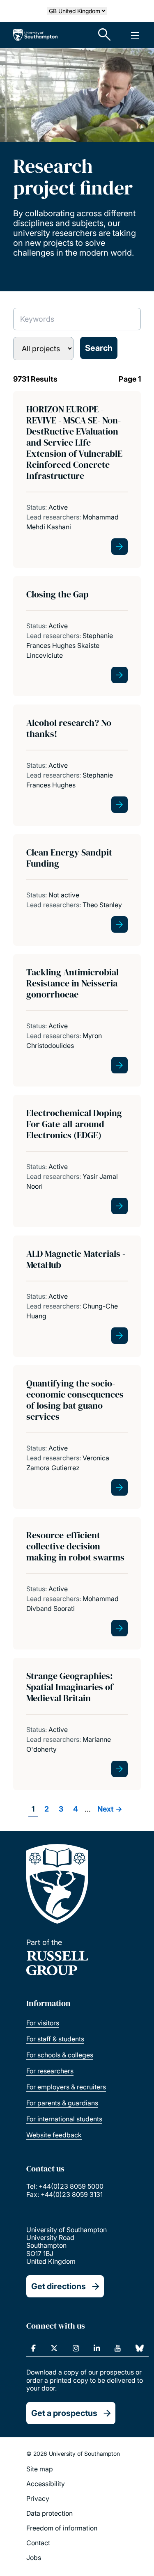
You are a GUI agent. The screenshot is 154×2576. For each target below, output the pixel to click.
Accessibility (46, 2484)
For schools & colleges (60, 2055)
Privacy (38, 2498)
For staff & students (55, 2039)
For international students (64, 2119)
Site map (40, 2469)
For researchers (50, 2071)
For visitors (43, 2023)
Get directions (59, 2286)
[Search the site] (105, 35)
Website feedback (54, 2135)
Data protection (49, 2513)
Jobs (34, 2558)
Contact (38, 2543)
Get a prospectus (64, 2413)
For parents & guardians (62, 2103)
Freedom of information (62, 2528)
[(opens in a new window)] (33, 2348)
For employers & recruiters (66, 2087)
